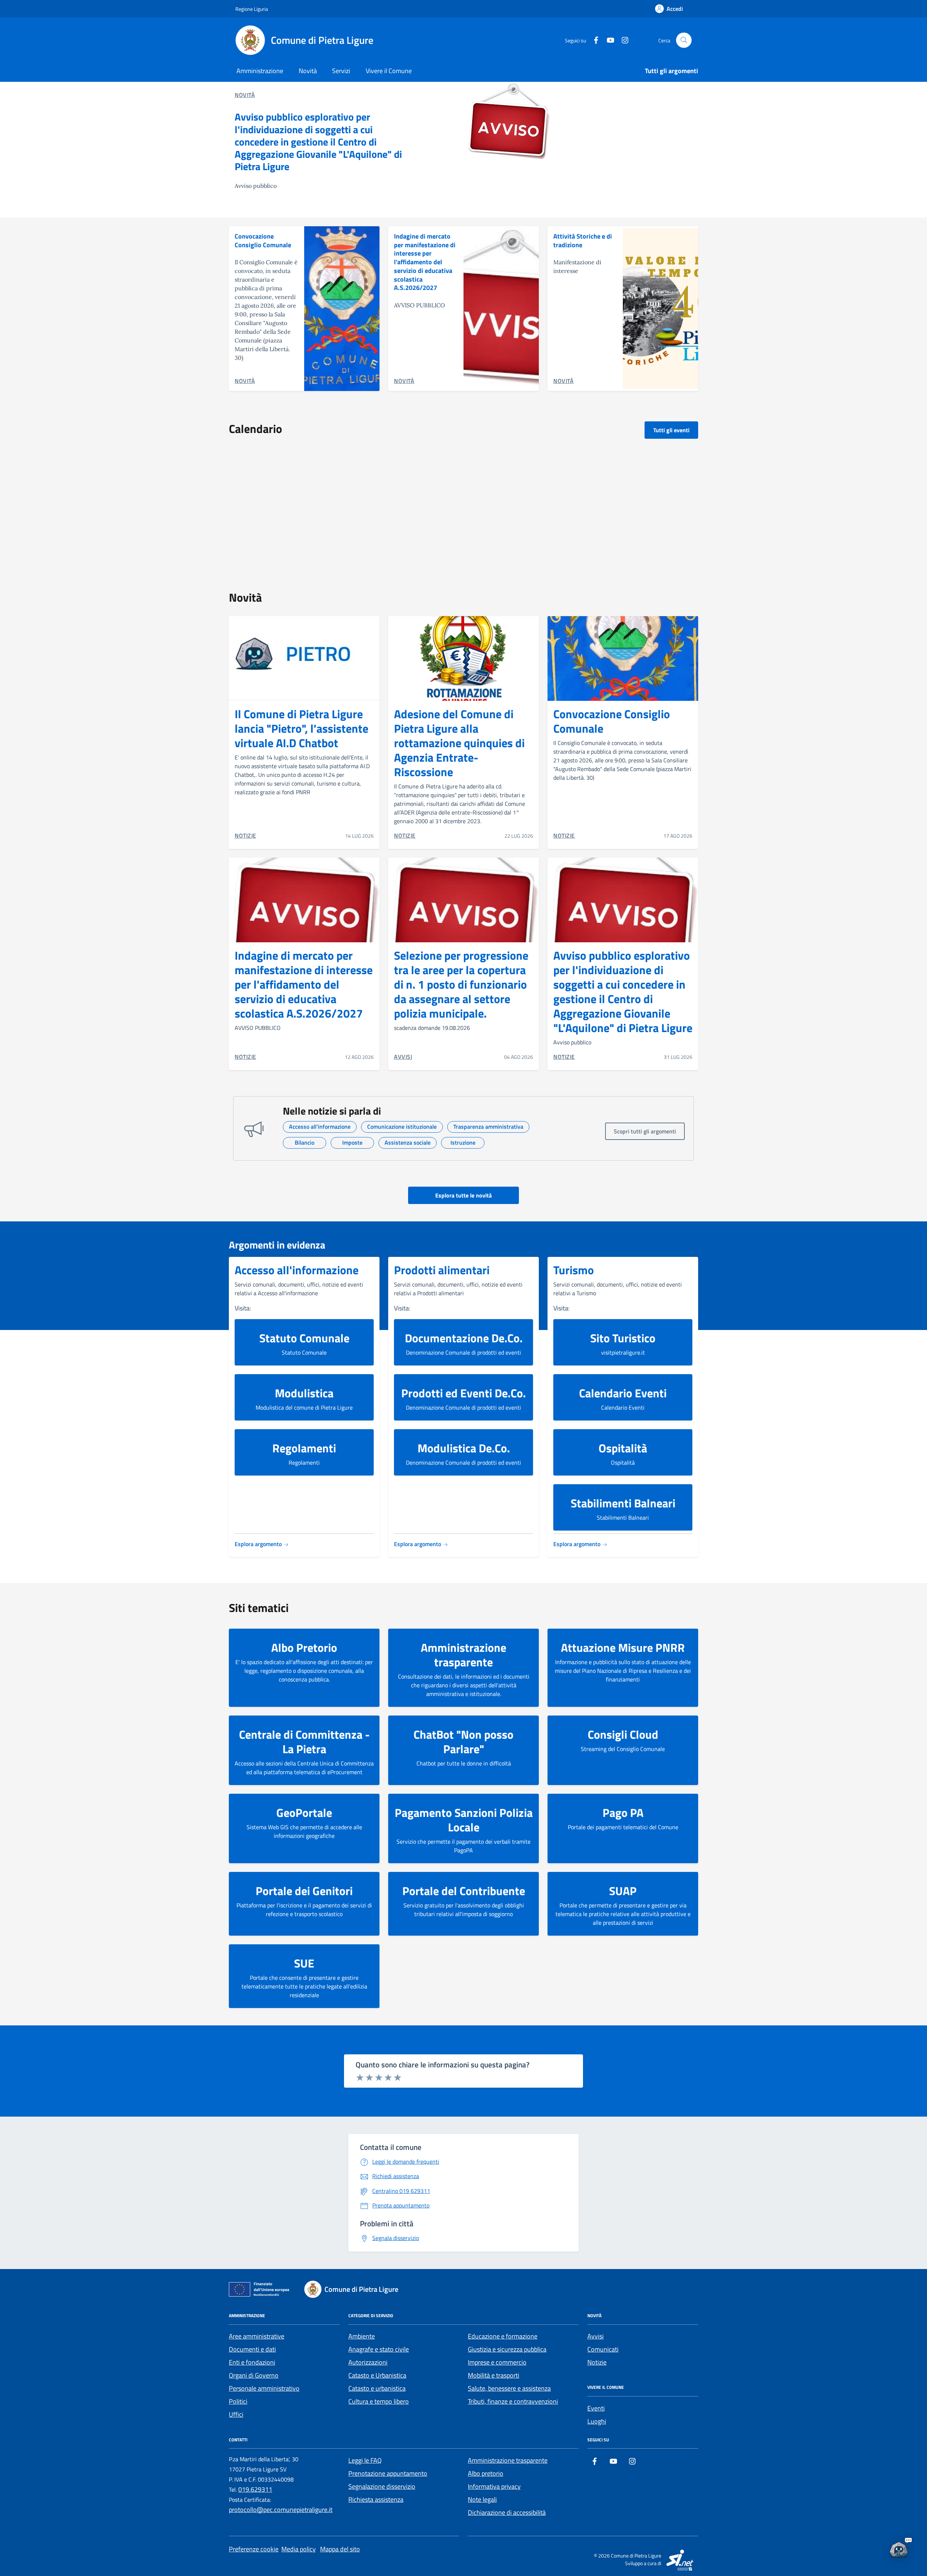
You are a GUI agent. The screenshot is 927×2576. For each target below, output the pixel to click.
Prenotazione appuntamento (388, 2473)
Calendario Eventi (623, 1393)
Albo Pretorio (304, 1647)
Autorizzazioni (368, 2362)
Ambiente (362, 2336)
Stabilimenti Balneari (623, 1503)
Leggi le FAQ (365, 2460)
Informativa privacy (494, 2486)
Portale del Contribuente (464, 1891)
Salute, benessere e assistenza (509, 2388)
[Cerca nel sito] (684, 40)
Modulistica (304, 1393)
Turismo (574, 1270)
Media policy (299, 2549)
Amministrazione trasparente (463, 1655)
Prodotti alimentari (442, 1270)
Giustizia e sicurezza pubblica (507, 2349)
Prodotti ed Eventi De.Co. (463, 1393)
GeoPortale (304, 1813)
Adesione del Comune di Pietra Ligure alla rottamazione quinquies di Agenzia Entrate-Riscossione (459, 743)
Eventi (596, 2408)
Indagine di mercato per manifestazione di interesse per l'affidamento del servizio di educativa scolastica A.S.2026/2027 (425, 262)
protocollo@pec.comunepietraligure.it (281, 2510)
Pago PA (623, 1813)
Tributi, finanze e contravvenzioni (513, 2401)
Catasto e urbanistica (377, 2388)
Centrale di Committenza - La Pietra (304, 1742)
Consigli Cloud (623, 1734)
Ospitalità (623, 1448)
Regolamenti (304, 1448)
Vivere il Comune (389, 71)
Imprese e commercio (497, 2362)
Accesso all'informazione (297, 1270)
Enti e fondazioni (252, 2362)
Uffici (236, 2414)
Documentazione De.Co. (464, 1338)
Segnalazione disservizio (382, 2486)
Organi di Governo (254, 2375)
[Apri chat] (899, 2548)
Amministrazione (260, 71)
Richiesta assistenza (376, 2499)
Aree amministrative (257, 2336)
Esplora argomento (259, 1544)
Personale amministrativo (264, 2388)
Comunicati (603, 2349)
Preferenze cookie (254, 2549)
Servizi (341, 71)
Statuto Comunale (304, 1338)
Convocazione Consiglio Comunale (263, 241)
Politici (238, 2401)
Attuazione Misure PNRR (623, 1647)
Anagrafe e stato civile (379, 2349)
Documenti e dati (252, 2349)
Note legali (482, 2499)
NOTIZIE (246, 835)
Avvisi (595, 2336)
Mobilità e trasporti (494, 2375)
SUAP (623, 1891)
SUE (304, 1963)
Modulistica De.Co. (464, 1448)
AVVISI (403, 1057)
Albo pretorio (486, 2473)
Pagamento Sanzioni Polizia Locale (464, 1820)
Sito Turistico (623, 1338)
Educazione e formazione (503, 2336)
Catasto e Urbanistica (377, 2375)
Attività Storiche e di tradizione (583, 241)
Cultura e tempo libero (379, 2401)
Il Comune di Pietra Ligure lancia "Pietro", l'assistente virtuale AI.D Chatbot (301, 728)
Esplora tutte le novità (463, 1195)
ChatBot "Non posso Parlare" (463, 1742)
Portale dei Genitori (304, 1891)
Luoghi (597, 2421)
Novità (308, 71)
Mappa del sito (340, 2549)
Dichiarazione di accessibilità (507, 2512)
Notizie (597, 2362)
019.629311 (255, 2489)
